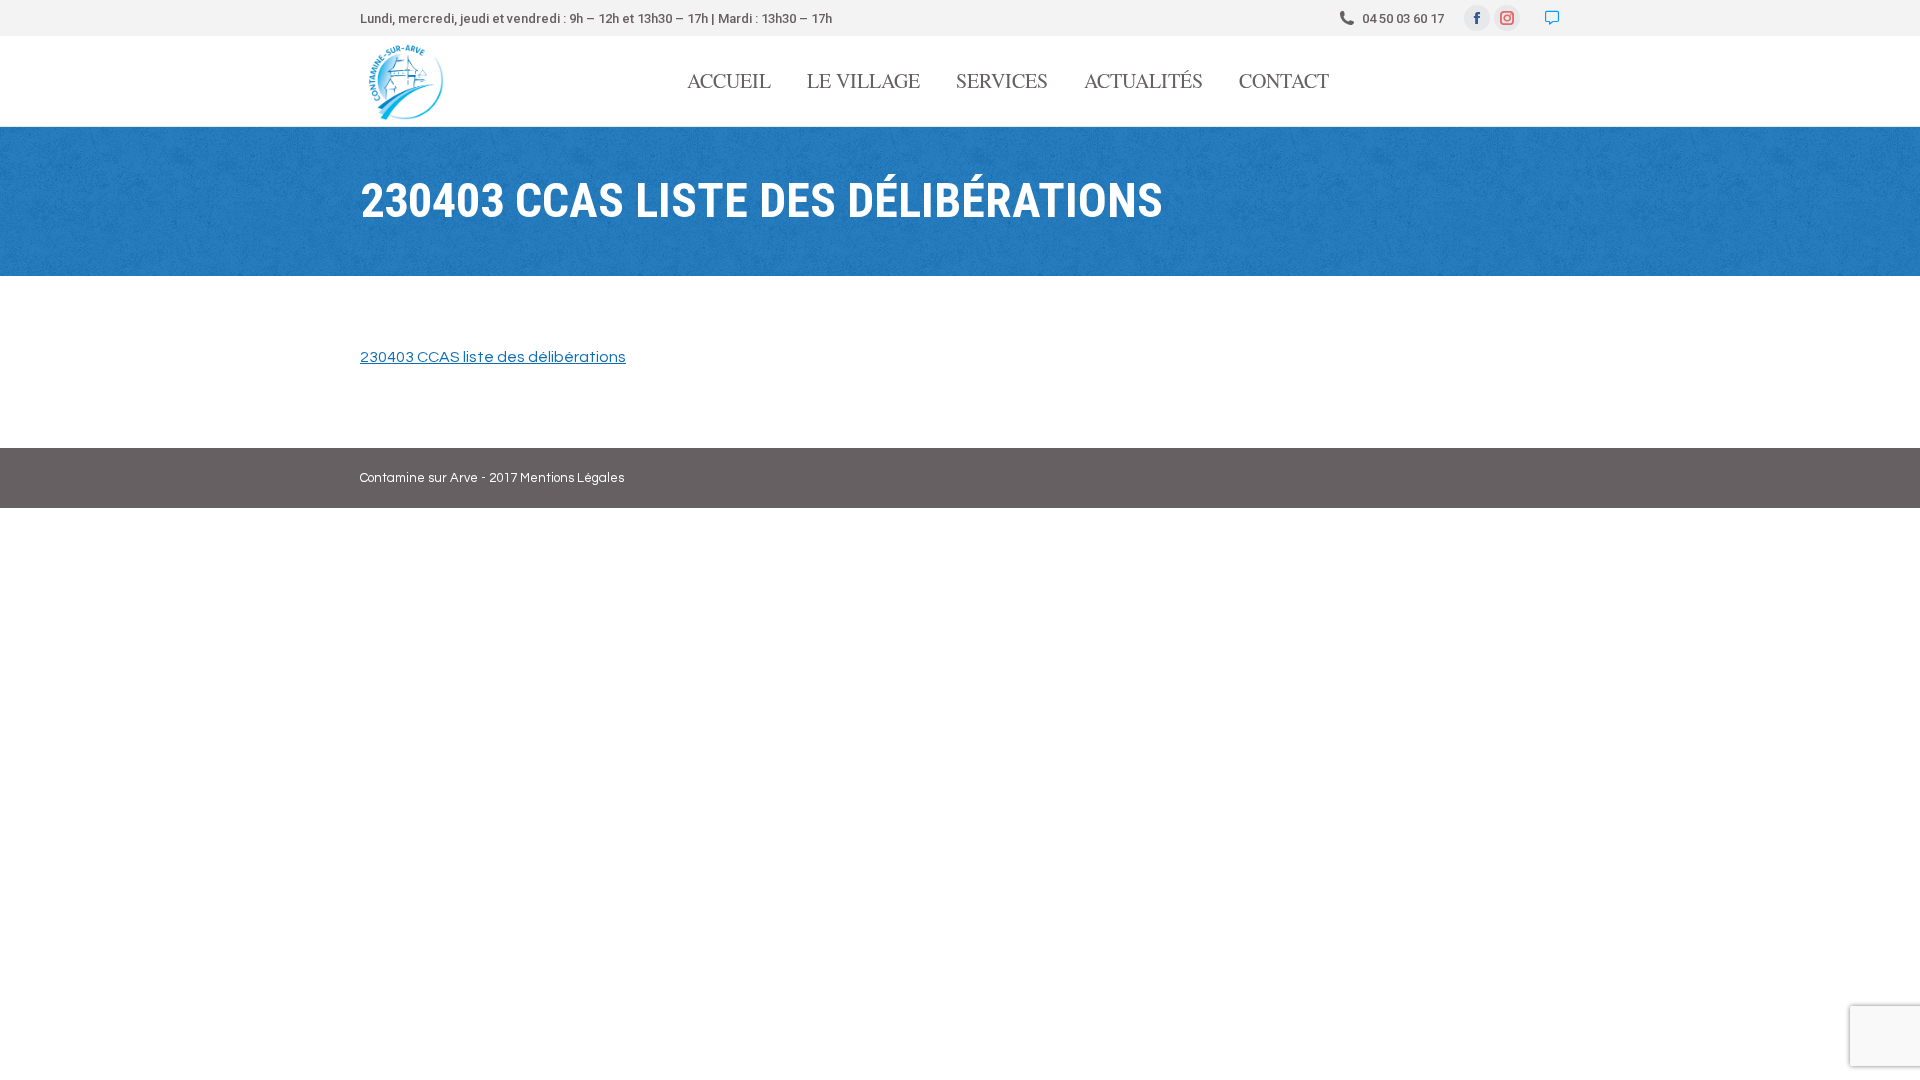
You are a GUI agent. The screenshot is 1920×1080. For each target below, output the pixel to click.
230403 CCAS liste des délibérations (493, 357)
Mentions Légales (572, 478)
